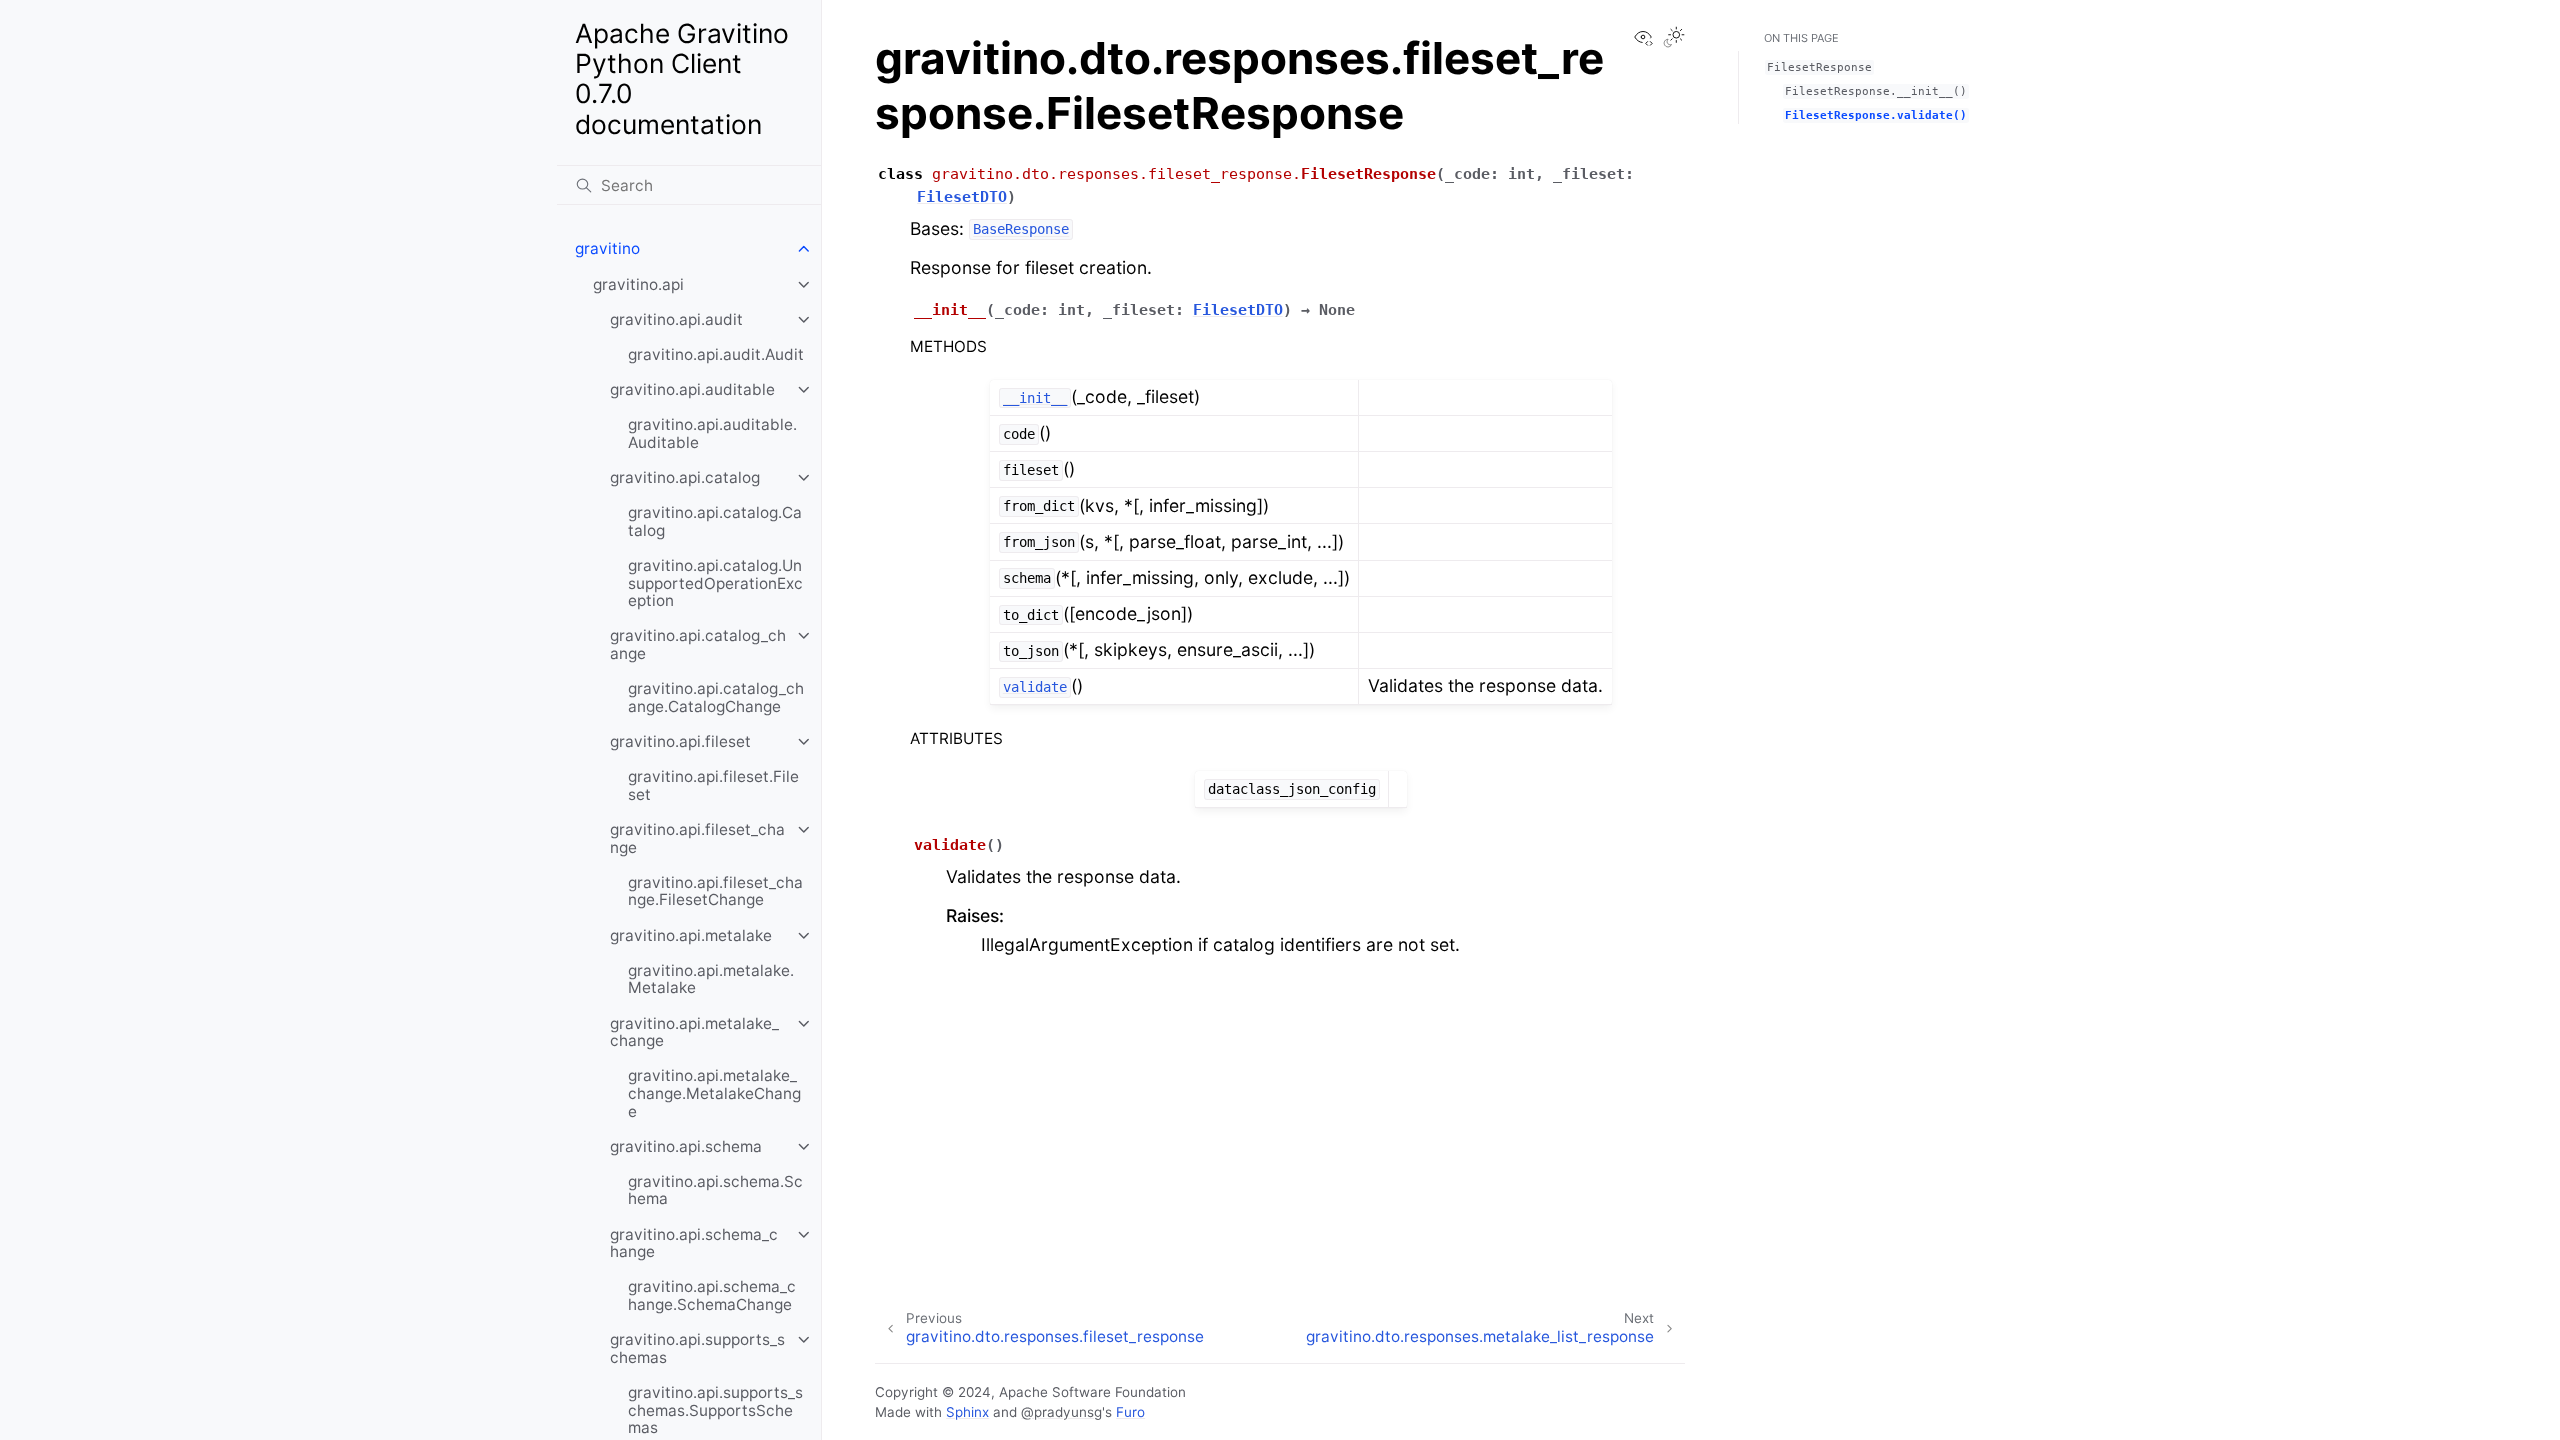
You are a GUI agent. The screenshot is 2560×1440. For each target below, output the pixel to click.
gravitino (607, 248)
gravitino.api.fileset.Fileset (713, 785)
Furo (1130, 1412)
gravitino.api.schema (686, 1146)
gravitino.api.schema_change (694, 1243)
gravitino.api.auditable (692, 389)
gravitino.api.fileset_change (697, 838)
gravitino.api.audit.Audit (716, 354)
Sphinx (967, 1412)
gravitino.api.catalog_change (698, 644)
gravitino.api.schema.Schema (715, 1190)
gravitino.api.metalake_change (694, 1032)
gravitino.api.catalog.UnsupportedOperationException (715, 583)
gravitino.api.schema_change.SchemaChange (712, 1295)
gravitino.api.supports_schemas (697, 1348)
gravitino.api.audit (676, 319)
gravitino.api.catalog (685, 477)
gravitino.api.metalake (691, 935)
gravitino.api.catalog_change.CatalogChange (716, 697)
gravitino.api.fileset (680, 741)
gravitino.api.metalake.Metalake (711, 979)
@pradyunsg (1061, 1412)
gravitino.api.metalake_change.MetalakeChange (714, 1093)
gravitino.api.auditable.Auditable (712, 433)
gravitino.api (638, 284)
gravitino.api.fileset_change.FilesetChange (715, 891)
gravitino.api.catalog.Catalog (715, 521)
